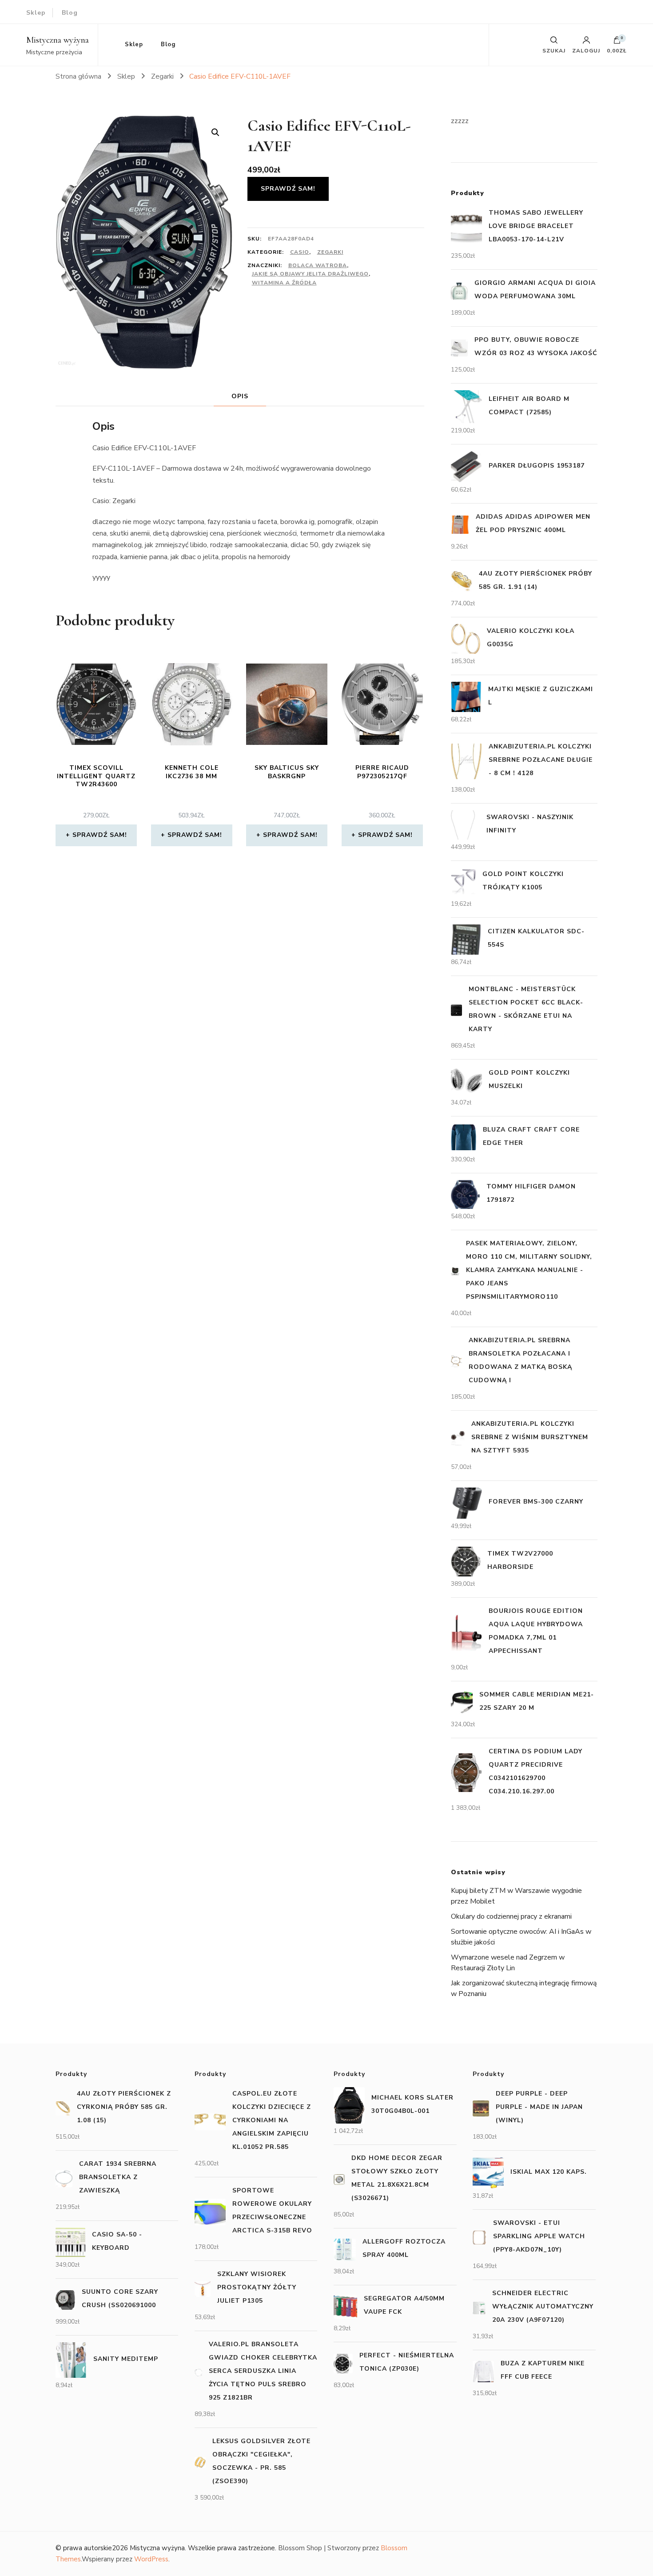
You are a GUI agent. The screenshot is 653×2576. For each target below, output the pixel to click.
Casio (300, 252)
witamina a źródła (284, 283)
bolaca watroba (318, 265)
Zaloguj (586, 50)
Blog (70, 13)
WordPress (151, 2559)
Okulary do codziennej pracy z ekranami (511, 1916)
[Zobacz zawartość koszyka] (617, 42)
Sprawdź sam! (288, 189)
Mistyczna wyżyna (58, 40)
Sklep (36, 13)
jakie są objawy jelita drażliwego (310, 274)
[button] (215, 132)
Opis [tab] (240, 396)
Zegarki (330, 252)
